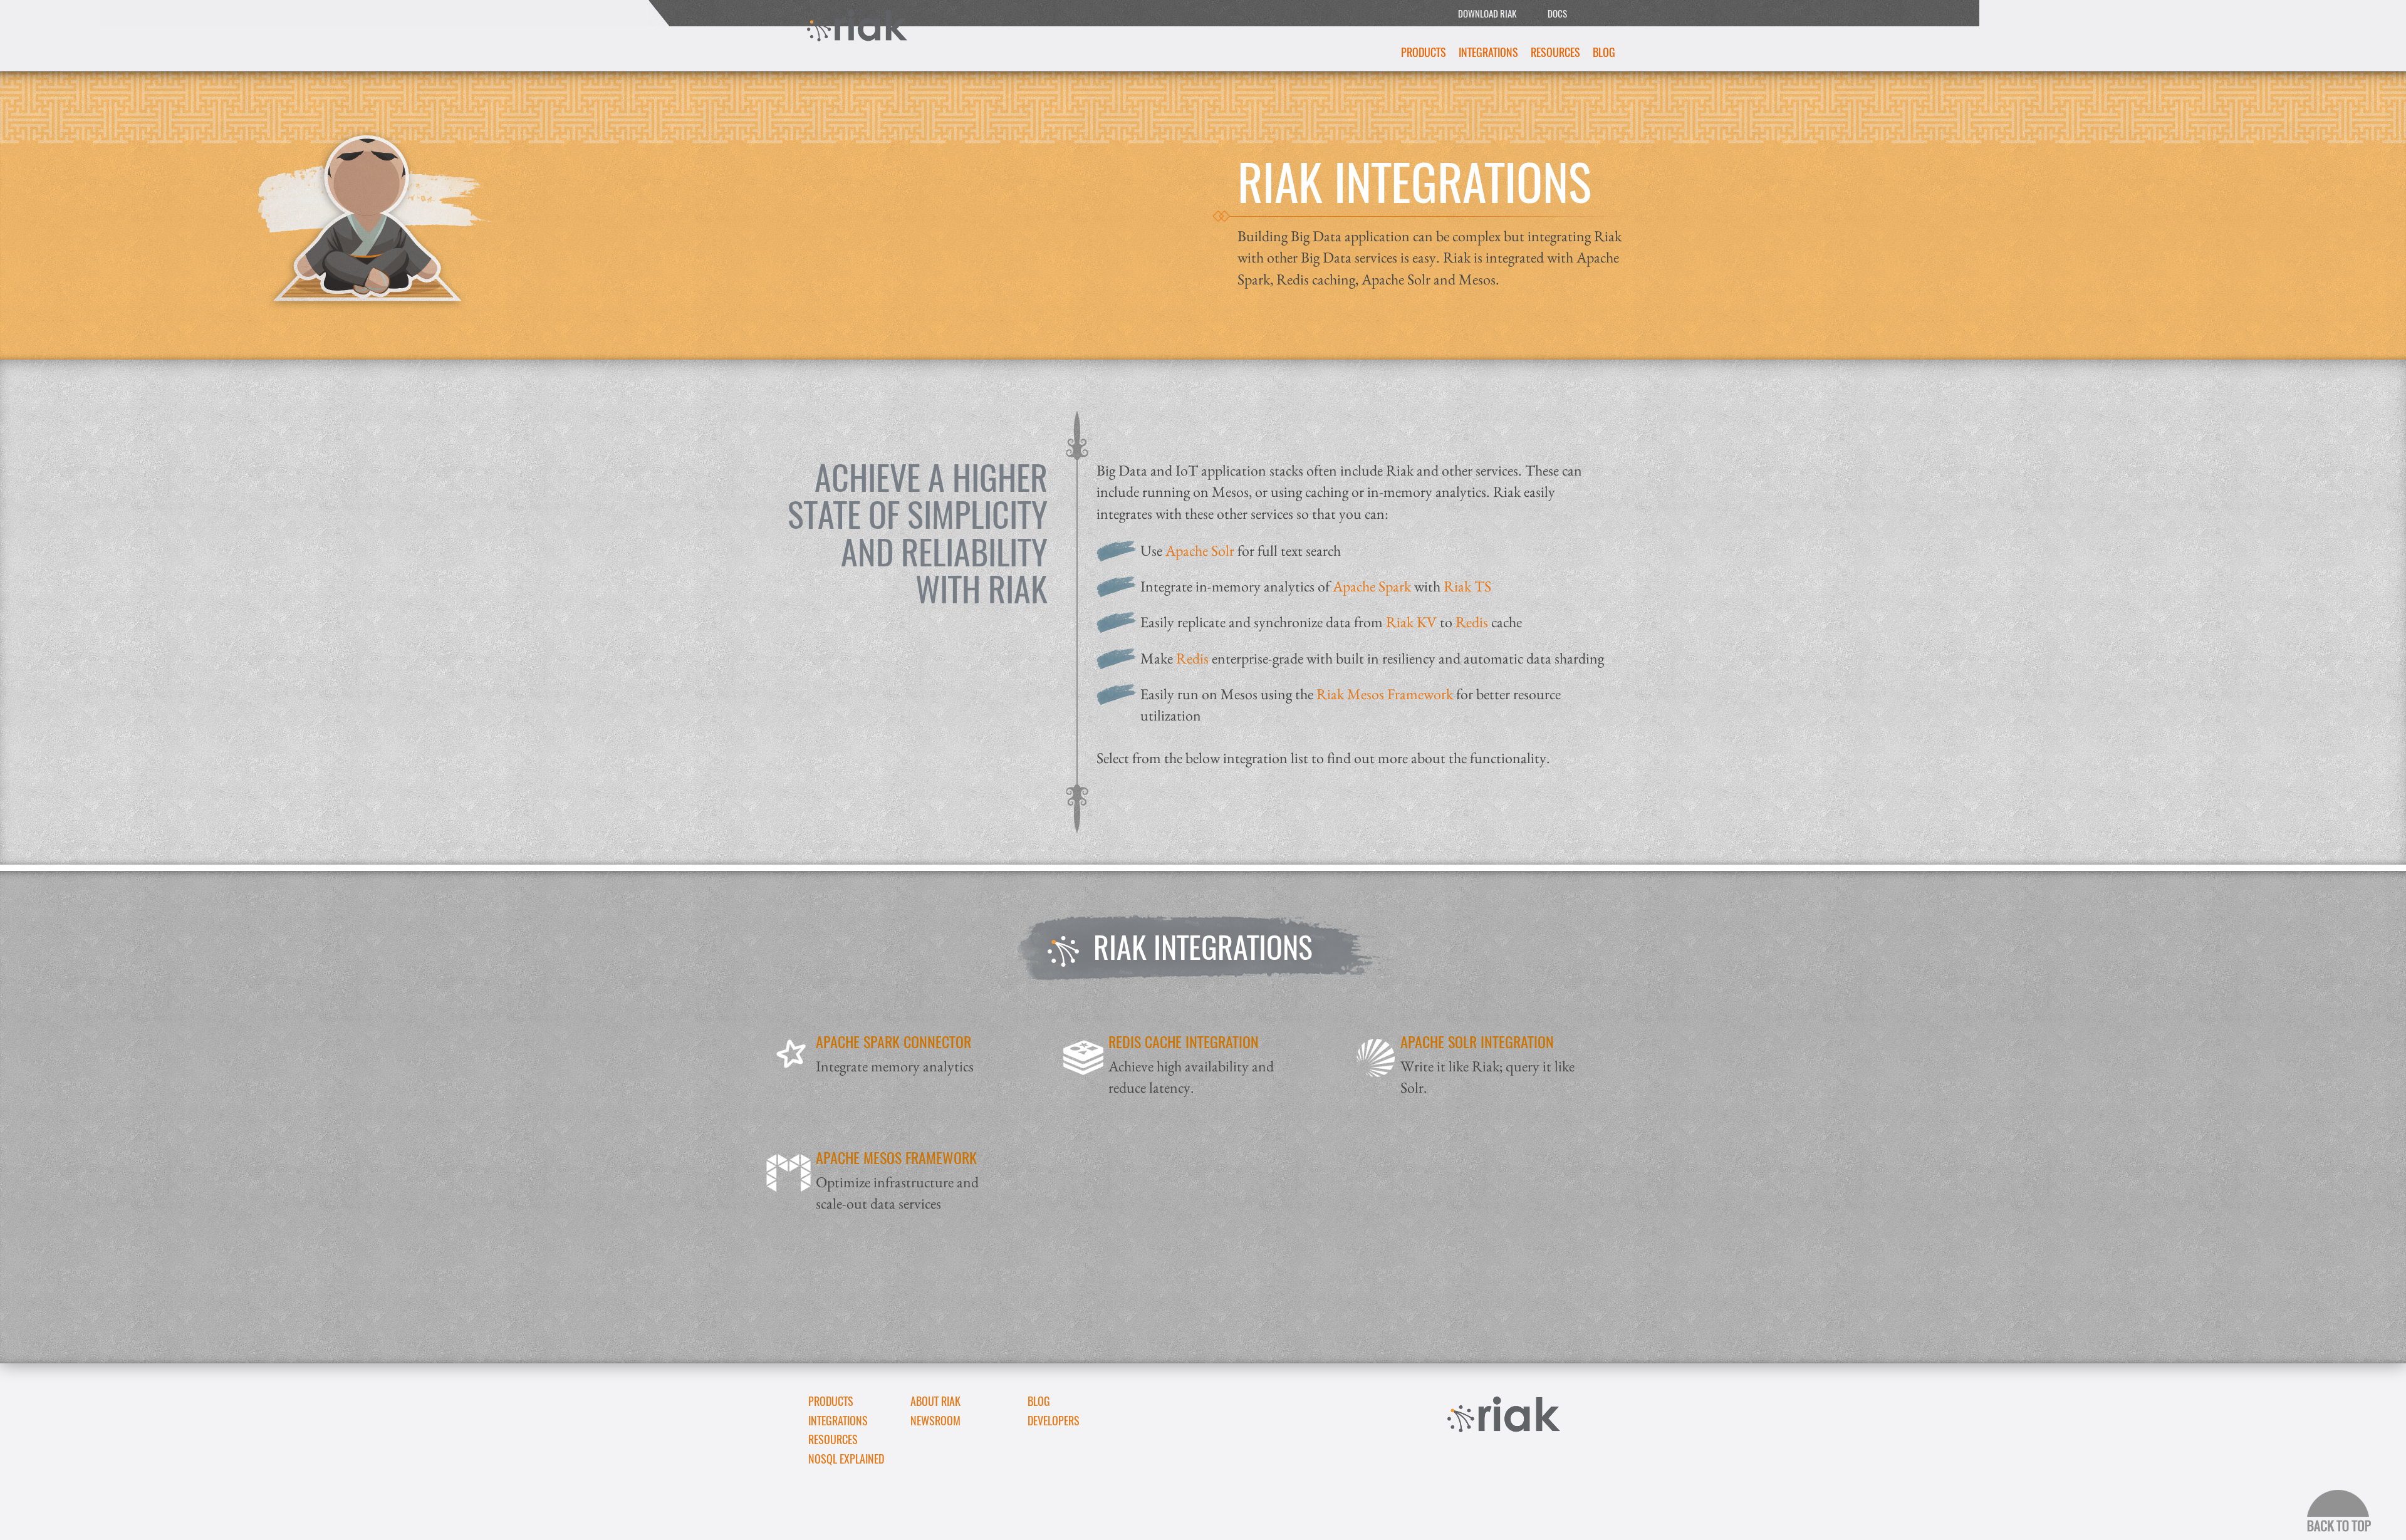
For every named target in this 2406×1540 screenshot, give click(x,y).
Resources (1555, 52)
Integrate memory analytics (895, 1066)
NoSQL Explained (846, 1459)
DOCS (1557, 13)
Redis (1472, 622)
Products (1424, 52)
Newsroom (935, 1420)
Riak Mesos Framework (1385, 694)
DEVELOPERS (1054, 1420)
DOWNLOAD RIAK (1487, 13)
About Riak (935, 1401)
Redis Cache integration (1184, 1041)
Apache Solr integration (1477, 1041)
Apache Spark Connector (893, 1041)
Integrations (1488, 52)
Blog (1604, 52)
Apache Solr (1201, 550)
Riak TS (1467, 586)
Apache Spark (1372, 586)
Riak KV (1411, 622)
